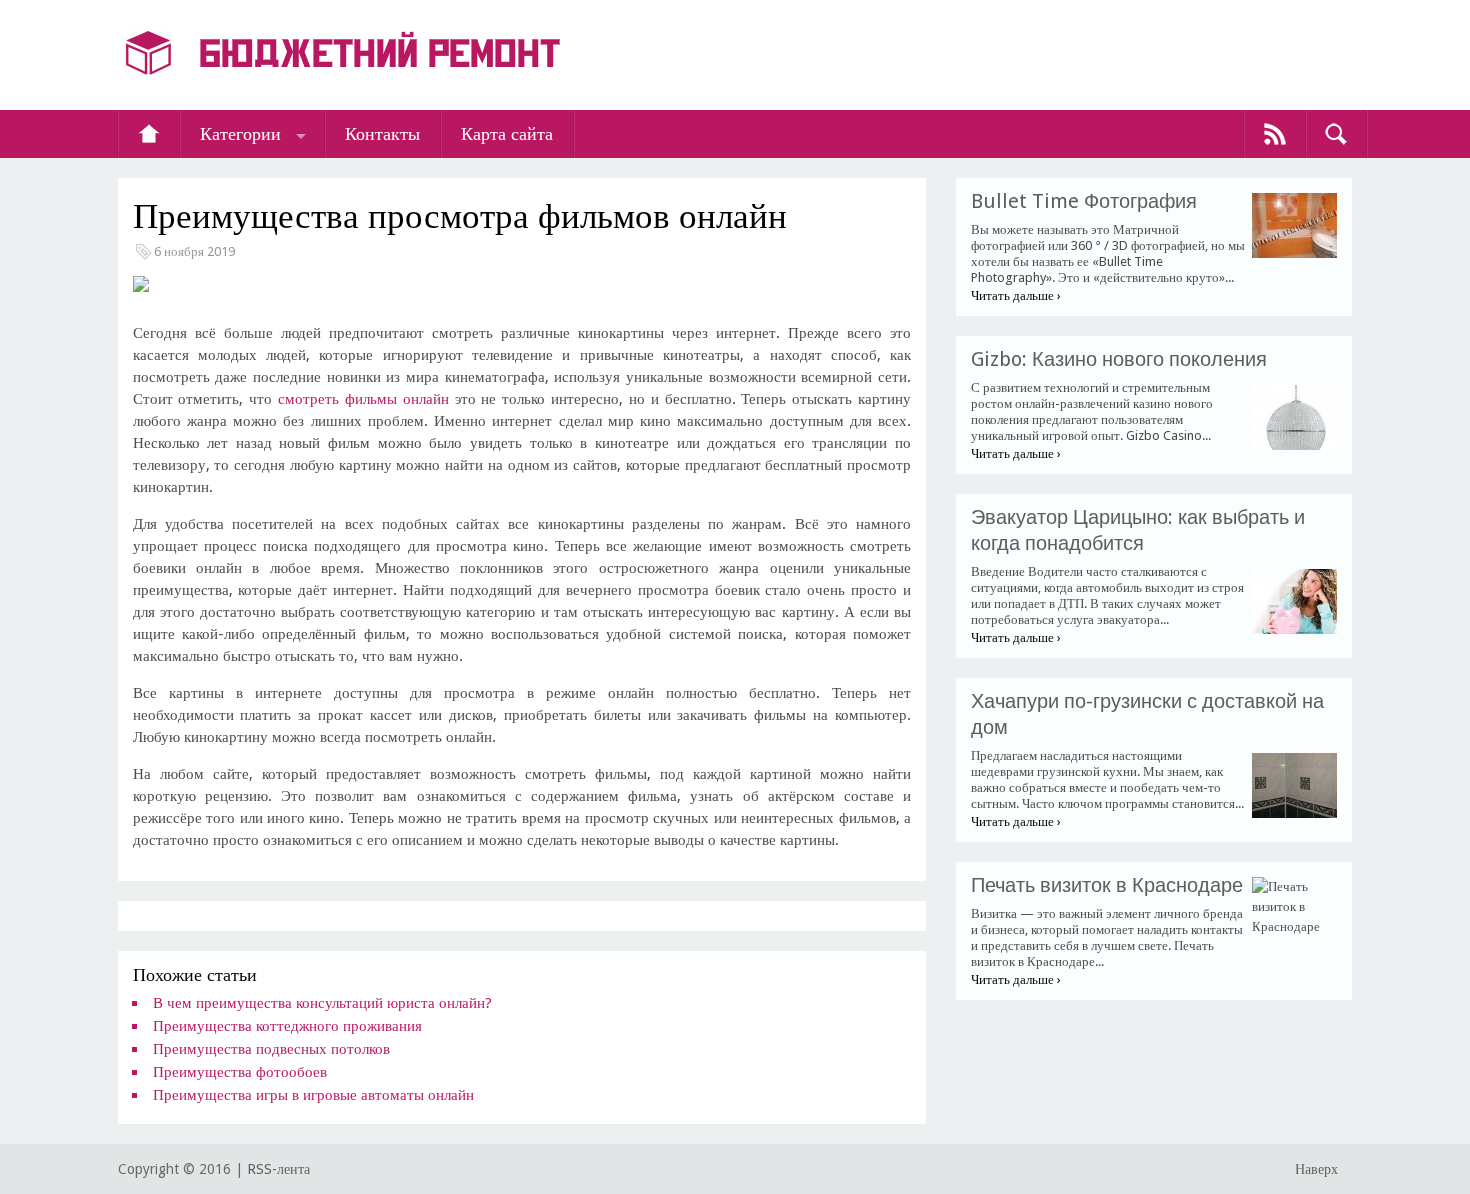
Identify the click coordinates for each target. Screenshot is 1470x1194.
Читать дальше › (1016, 295)
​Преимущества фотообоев (240, 1072)
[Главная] (149, 134)
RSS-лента (278, 1169)
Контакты (382, 133)
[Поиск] (1336, 134)
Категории (240, 133)
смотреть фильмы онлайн (363, 399)
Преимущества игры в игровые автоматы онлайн (313, 1095)
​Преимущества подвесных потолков (271, 1049)
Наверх (1316, 1169)
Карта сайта (507, 133)
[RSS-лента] (1275, 134)
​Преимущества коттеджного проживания (287, 1026)
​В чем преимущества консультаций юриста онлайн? (322, 1003)
